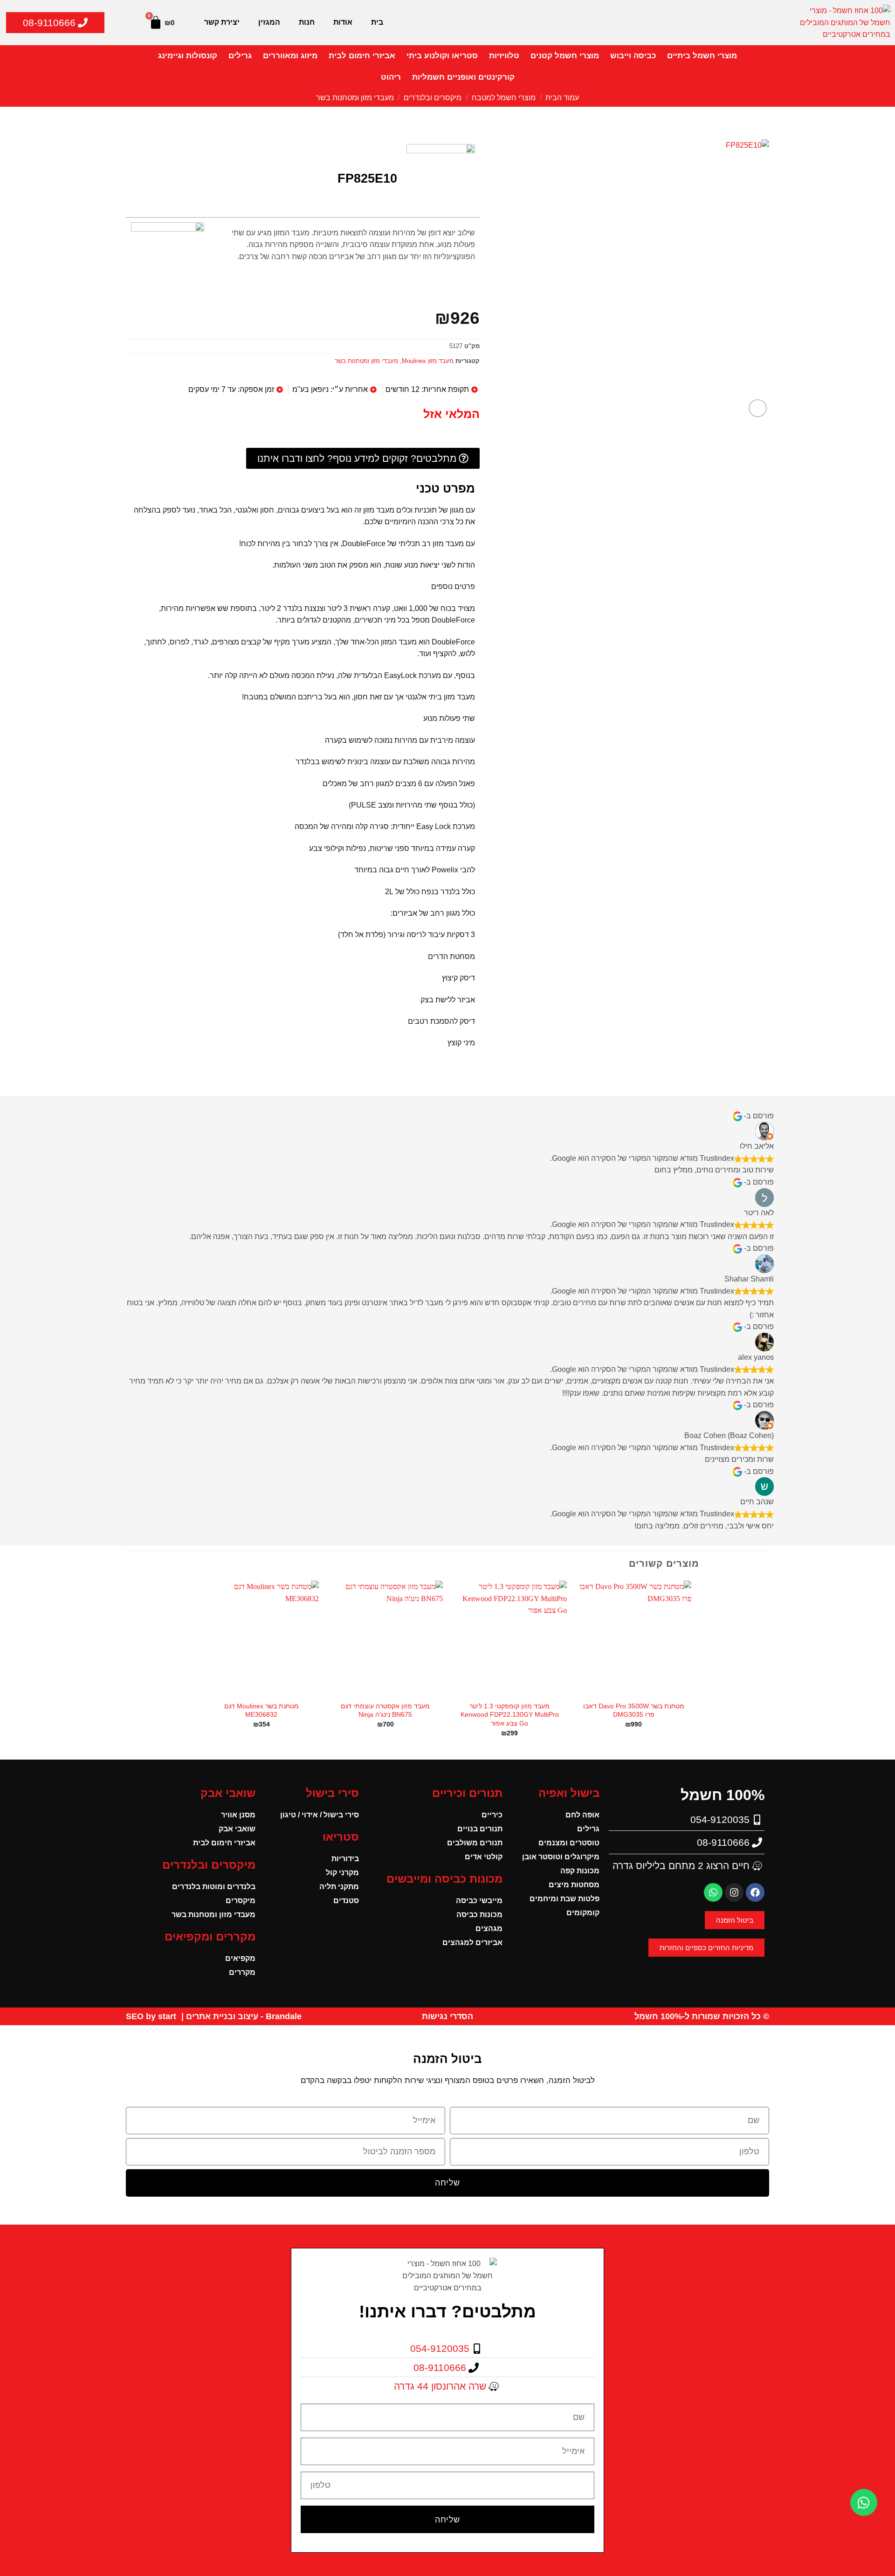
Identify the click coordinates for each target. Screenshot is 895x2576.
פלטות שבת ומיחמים (565, 1899)
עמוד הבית (562, 98)
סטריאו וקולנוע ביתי (442, 56)
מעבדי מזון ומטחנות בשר (355, 98)
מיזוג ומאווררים (290, 56)
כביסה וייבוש (633, 56)
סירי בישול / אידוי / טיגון (320, 1815)
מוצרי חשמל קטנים (565, 56)
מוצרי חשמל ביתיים (702, 56)
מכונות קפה (580, 1871)
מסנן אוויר (238, 1815)
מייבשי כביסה (479, 1901)
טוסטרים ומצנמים (569, 1843)
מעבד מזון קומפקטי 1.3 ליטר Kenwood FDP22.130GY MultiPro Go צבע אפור (510, 1715)
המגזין (269, 22)
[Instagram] (734, 1892)
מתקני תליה (339, 1887)
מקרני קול (342, 1873)
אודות (343, 22)
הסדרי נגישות (447, 2016)
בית (377, 22)
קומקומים (583, 1913)
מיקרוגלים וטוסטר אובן (561, 1857)
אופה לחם (582, 1815)
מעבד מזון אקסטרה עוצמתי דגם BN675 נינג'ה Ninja (385, 1710)
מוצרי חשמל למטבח (504, 98)
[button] (758, 408)
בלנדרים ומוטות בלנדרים (214, 1887)
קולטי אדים (484, 1857)
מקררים (242, 1972)
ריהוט (391, 77)
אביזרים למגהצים (472, 1942)
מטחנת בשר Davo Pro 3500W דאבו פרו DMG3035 (634, 1710)
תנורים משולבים (475, 1843)
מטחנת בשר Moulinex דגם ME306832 (262, 1710)
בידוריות (345, 1859)
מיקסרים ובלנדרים (433, 98)
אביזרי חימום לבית (362, 56)
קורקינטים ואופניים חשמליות (463, 77)
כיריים (492, 1815)
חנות (307, 22)
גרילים (240, 56)
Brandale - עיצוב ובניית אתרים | (240, 2016)
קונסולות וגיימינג (188, 56)
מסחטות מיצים (574, 1885)
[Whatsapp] (713, 1892)
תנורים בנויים (480, 1829)
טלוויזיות (504, 56)
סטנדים (346, 1901)
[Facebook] (755, 1892)
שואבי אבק (237, 1829)
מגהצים (489, 1929)
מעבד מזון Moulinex (428, 361)
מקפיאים (240, 1958)
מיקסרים (241, 1901)
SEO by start (152, 2016)
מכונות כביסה (479, 1915)
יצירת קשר (222, 22)
